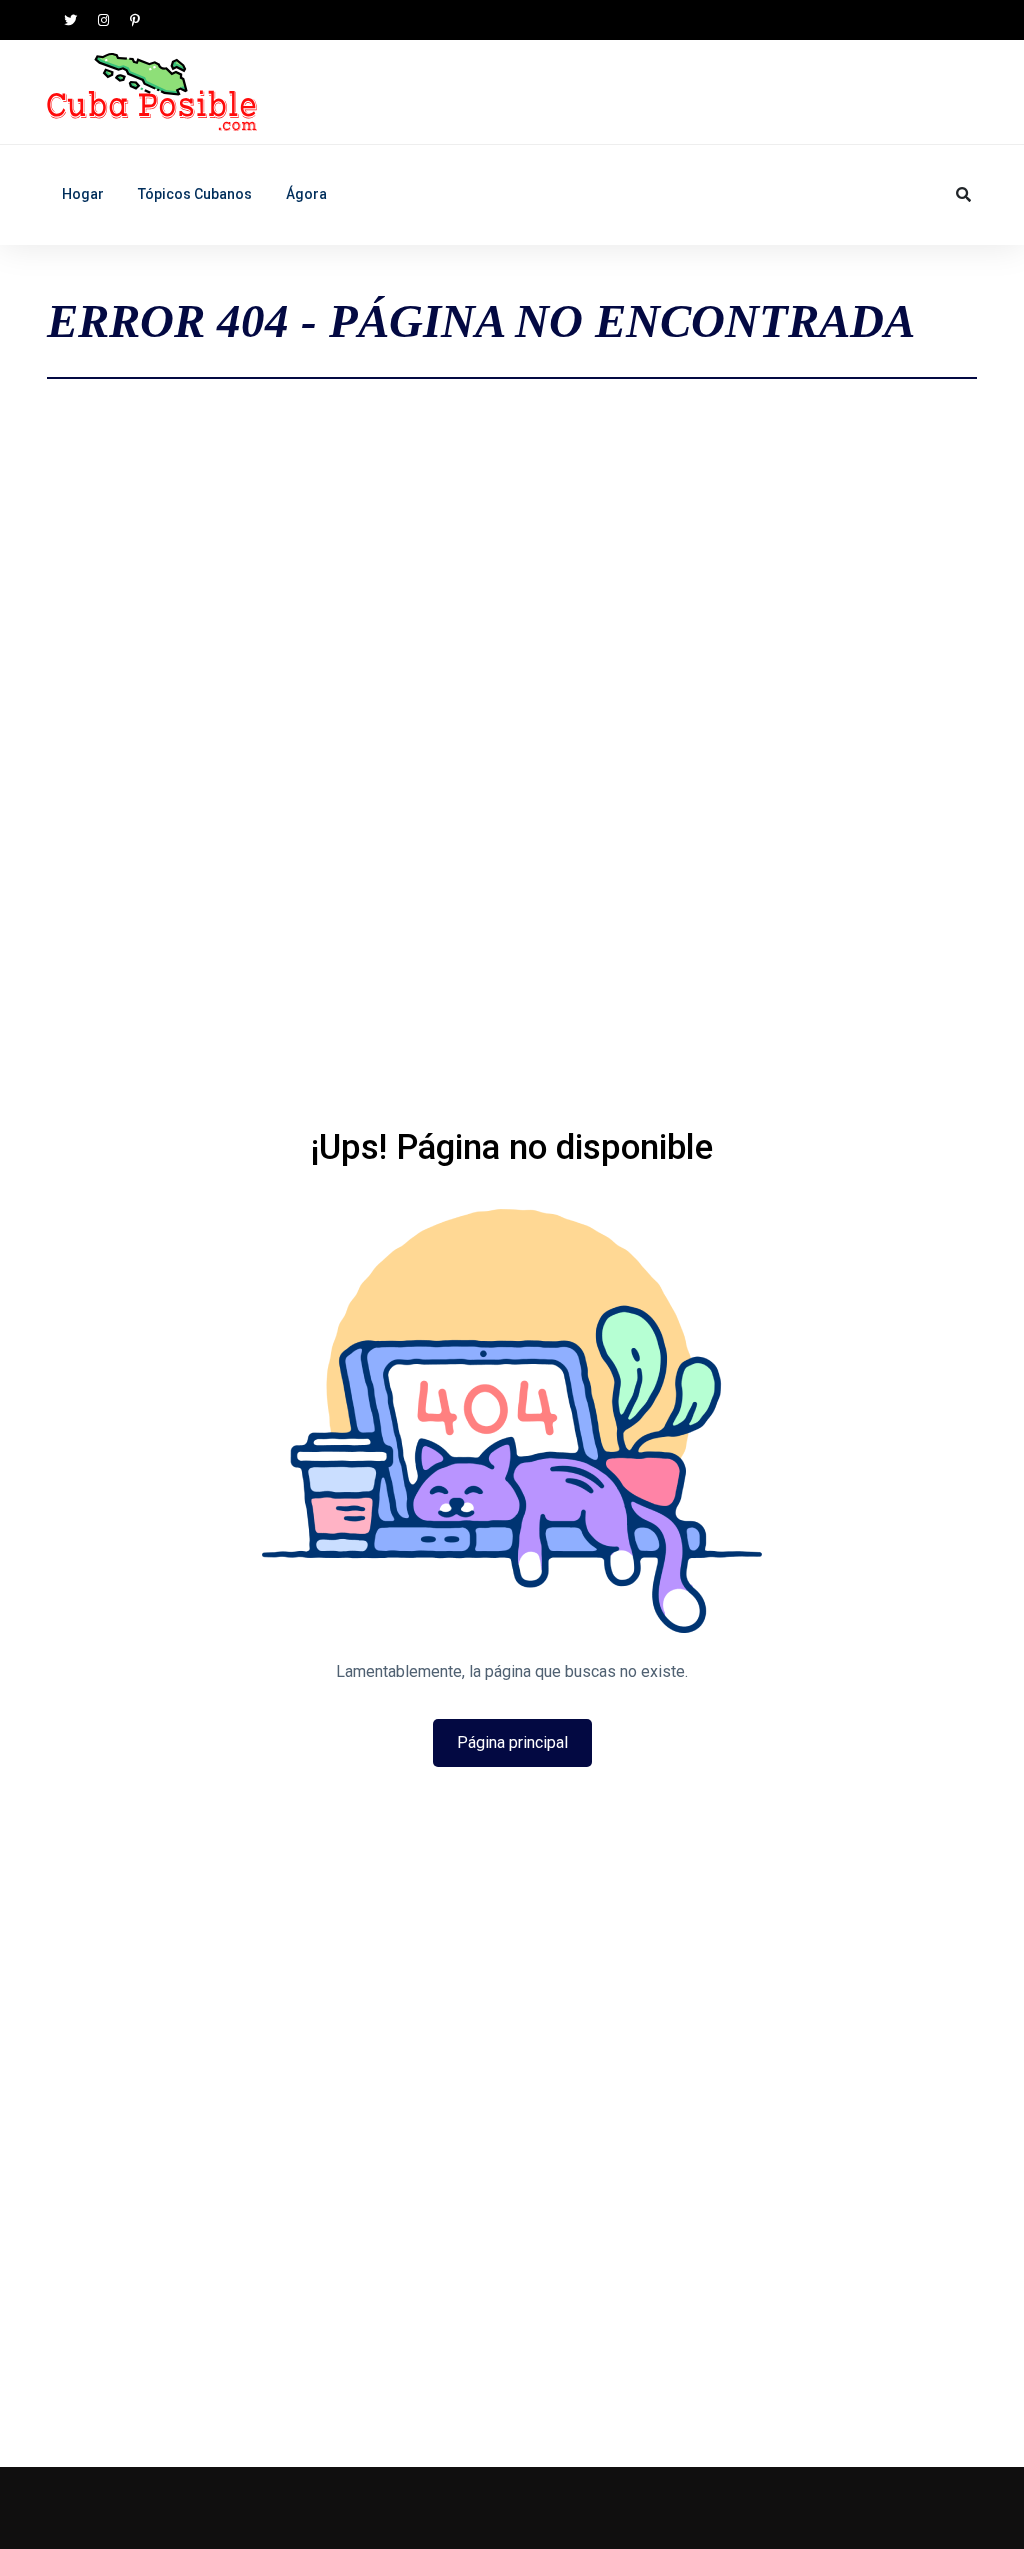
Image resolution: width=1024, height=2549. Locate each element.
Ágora (306, 194)
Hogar (83, 194)
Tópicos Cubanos (195, 194)
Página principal (512, 1742)
